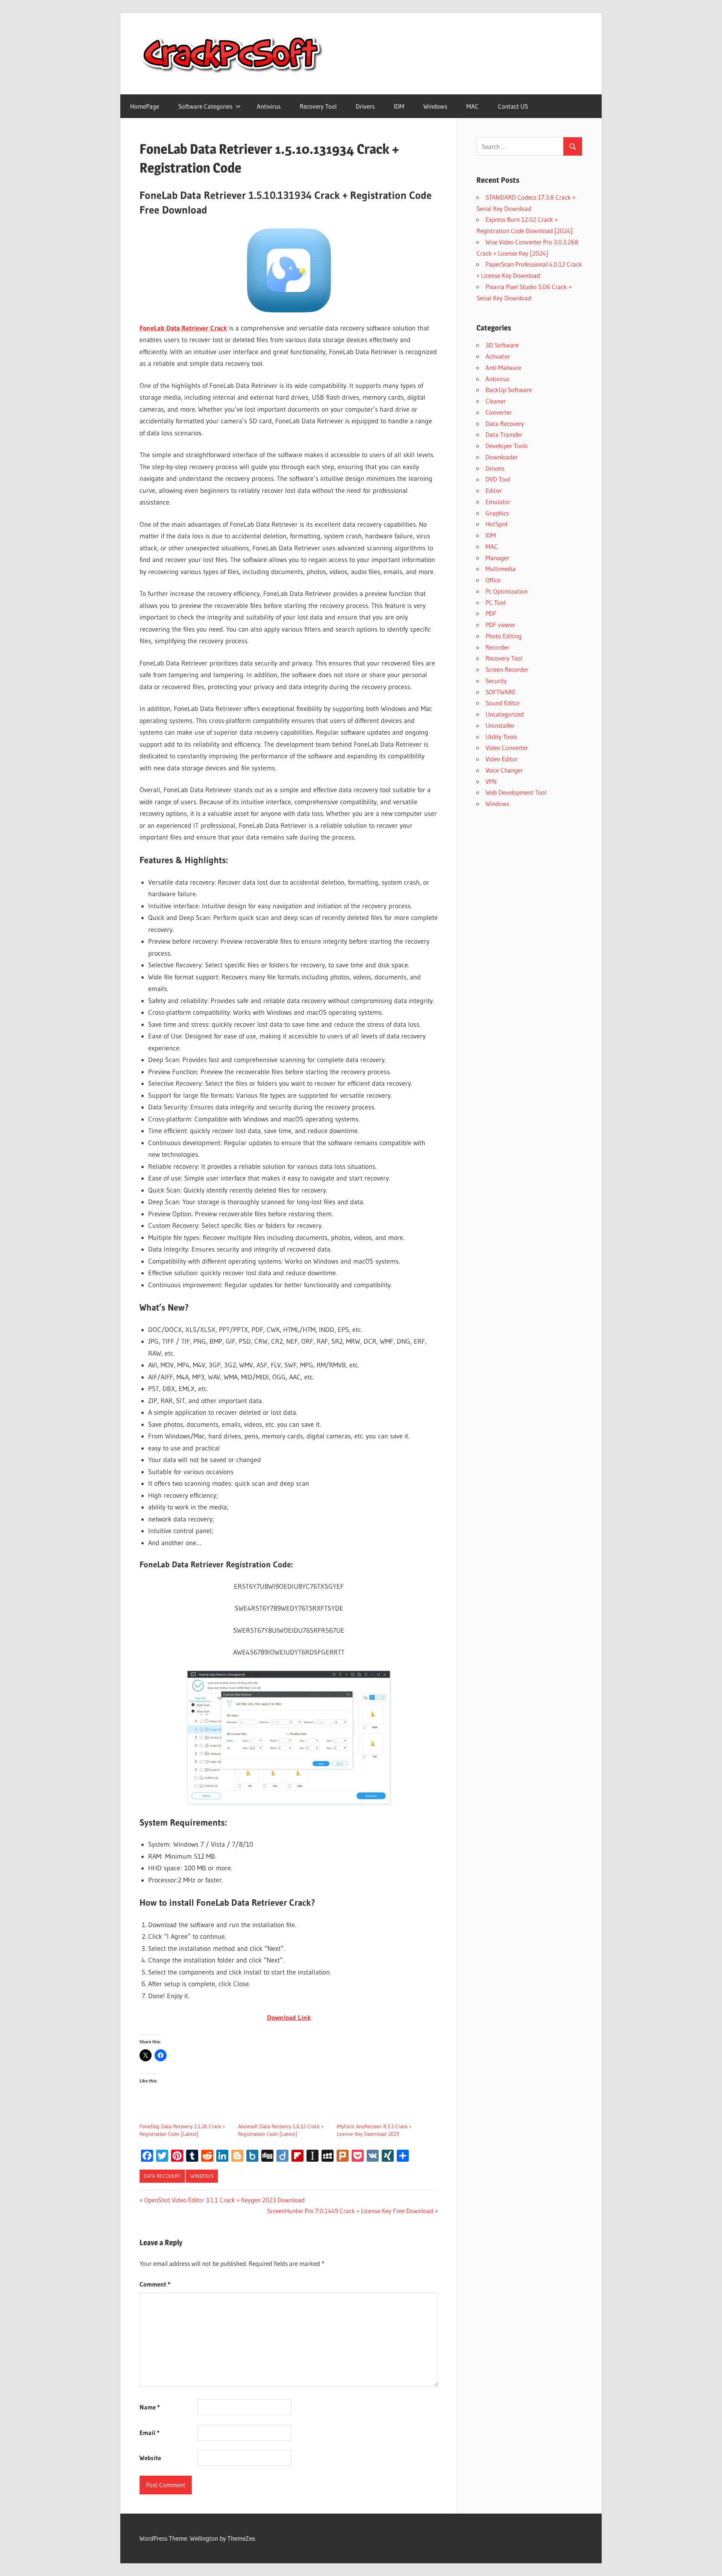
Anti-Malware (503, 367)
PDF (491, 613)
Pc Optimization (507, 591)
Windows (435, 106)
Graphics (497, 513)
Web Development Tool (516, 792)
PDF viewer (500, 625)
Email (149, 2433)
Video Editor (502, 759)
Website (150, 2458)
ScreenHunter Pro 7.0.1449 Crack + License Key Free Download (350, 2211)
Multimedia (501, 569)
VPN (491, 781)
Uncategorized (505, 714)
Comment (155, 2284)
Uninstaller (500, 725)
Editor (494, 490)
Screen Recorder (507, 669)
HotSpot (497, 524)
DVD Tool (498, 479)
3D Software (502, 345)
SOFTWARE (501, 692)
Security (496, 681)
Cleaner (496, 401)
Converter (499, 412)
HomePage (145, 106)
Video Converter (507, 748)
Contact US (513, 106)
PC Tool (495, 602)
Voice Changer (504, 770)
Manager (497, 558)
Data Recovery (162, 2176)
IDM (399, 106)
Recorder (497, 647)
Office (493, 580)
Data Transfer (504, 434)
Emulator (498, 502)
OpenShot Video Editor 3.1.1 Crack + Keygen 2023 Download (224, 2200)
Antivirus (269, 106)
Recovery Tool (318, 106)
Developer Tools (507, 446)
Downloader (502, 457)
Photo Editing (504, 636)
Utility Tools (501, 737)
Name (150, 2407)
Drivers (365, 106)
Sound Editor (503, 703)
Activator (498, 356)
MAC (472, 106)
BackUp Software (509, 390)
